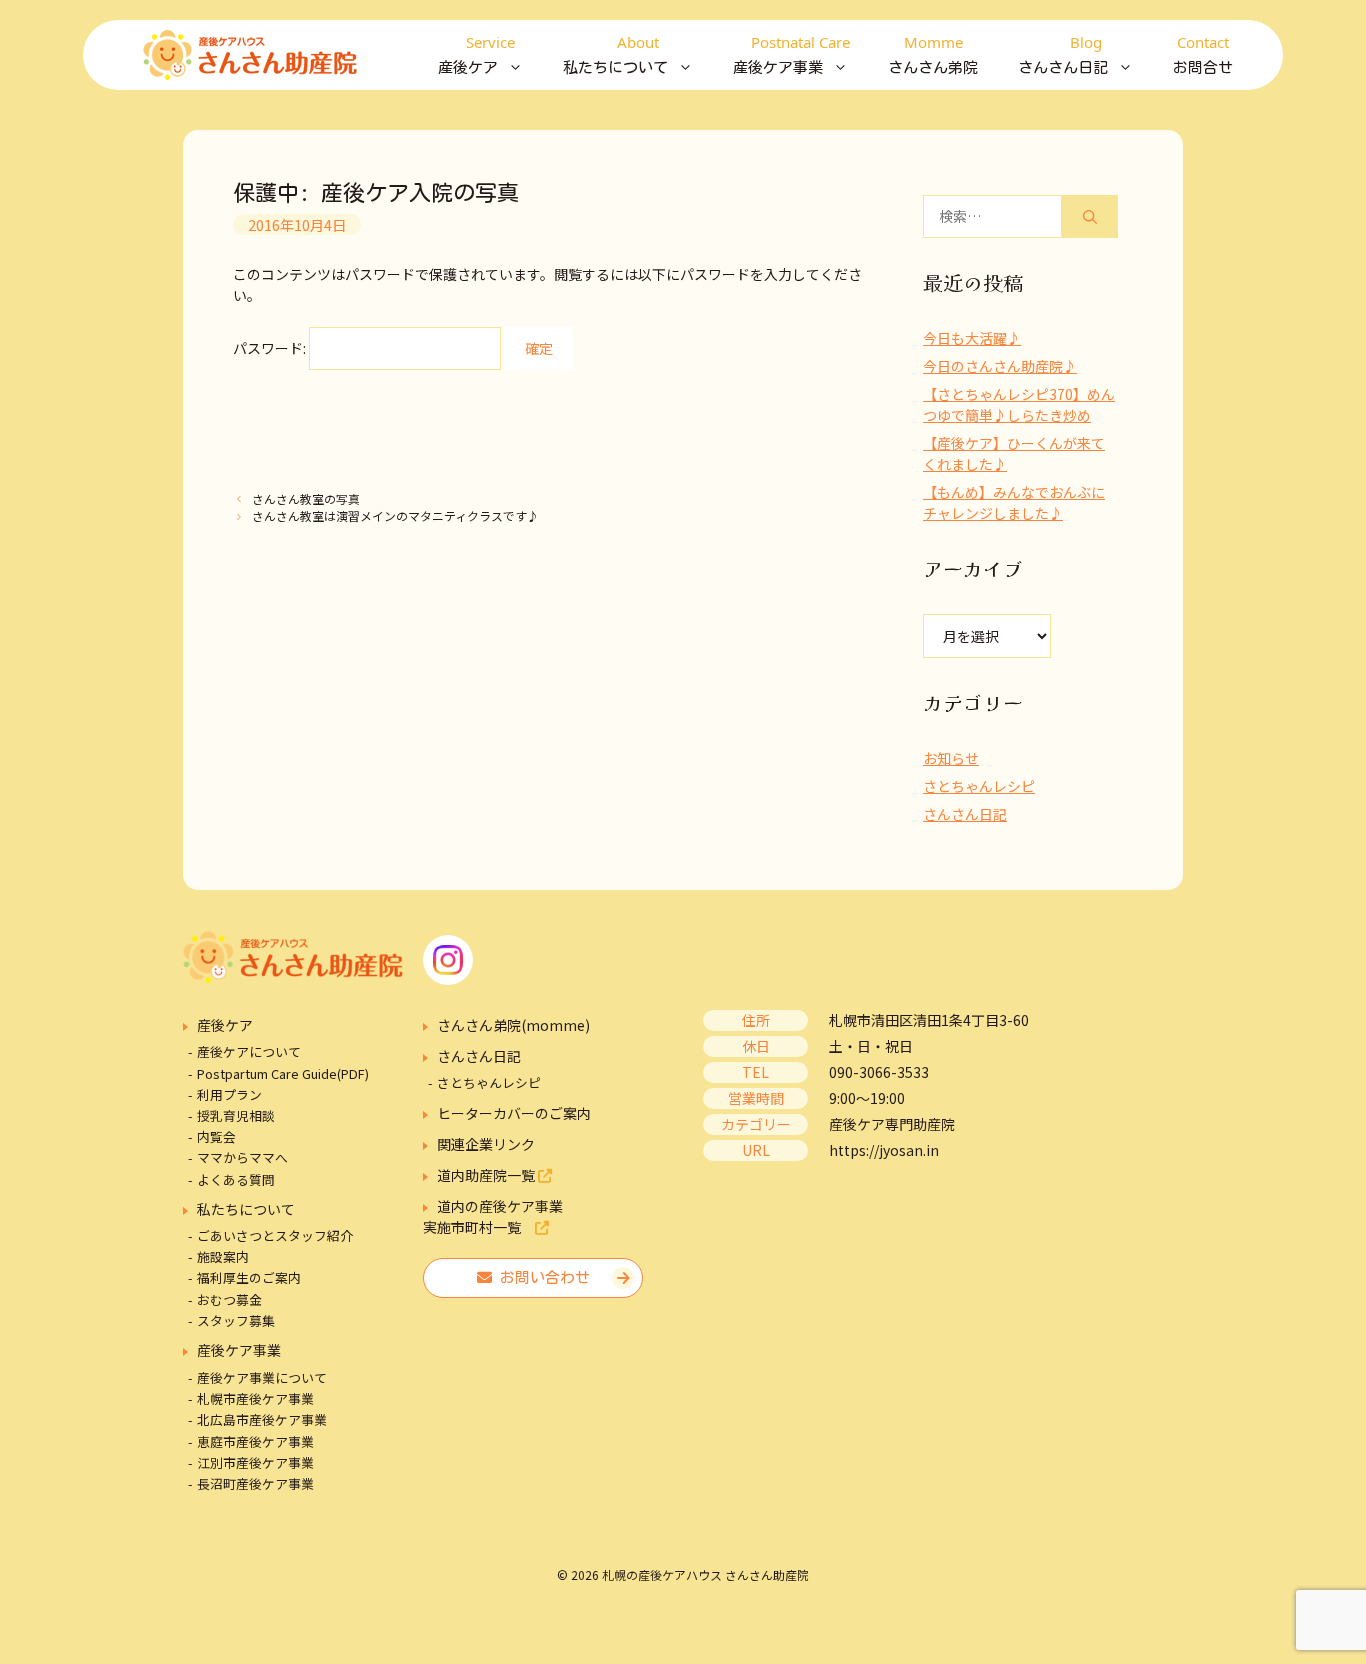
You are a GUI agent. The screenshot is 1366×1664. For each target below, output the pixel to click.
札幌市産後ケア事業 (255, 1398)
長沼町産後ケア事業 (255, 1483)
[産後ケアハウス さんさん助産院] (250, 55)
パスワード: (271, 348)
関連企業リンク (486, 1144)
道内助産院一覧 (487, 1175)
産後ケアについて (249, 1051)
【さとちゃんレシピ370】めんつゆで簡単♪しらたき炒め (1019, 404)
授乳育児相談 (236, 1115)
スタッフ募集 (236, 1320)
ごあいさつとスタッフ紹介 (275, 1235)
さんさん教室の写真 (306, 498)
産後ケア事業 (239, 1350)
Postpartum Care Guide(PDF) (283, 1073)
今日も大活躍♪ (972, 338)
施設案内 (223, 1256)
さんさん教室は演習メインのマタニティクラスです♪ (395, 515)
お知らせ (951, 758)
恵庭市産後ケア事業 (255, 1441)
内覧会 (216, 1136)
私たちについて (246, 1209)
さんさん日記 (965, 814)
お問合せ (1203, 53)
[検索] (1090, 216)
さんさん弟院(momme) (513, 1025)
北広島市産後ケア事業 (262, 1419)
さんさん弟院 (933, 53)
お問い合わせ (541, 1277)
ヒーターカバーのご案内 (514, 1113)
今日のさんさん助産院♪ (1000, 366)
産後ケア (225, 1025)
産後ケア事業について (262, 1377)
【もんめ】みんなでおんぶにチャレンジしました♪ (1014, 502)
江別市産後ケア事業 (255, 1462)
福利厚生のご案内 (249, 1277)
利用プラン (229, 1094)
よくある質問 (236, 1179)
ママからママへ (242, 1157)
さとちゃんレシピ (979, 786)
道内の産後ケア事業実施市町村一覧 (493, 1216)
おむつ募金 (229, 1299)
